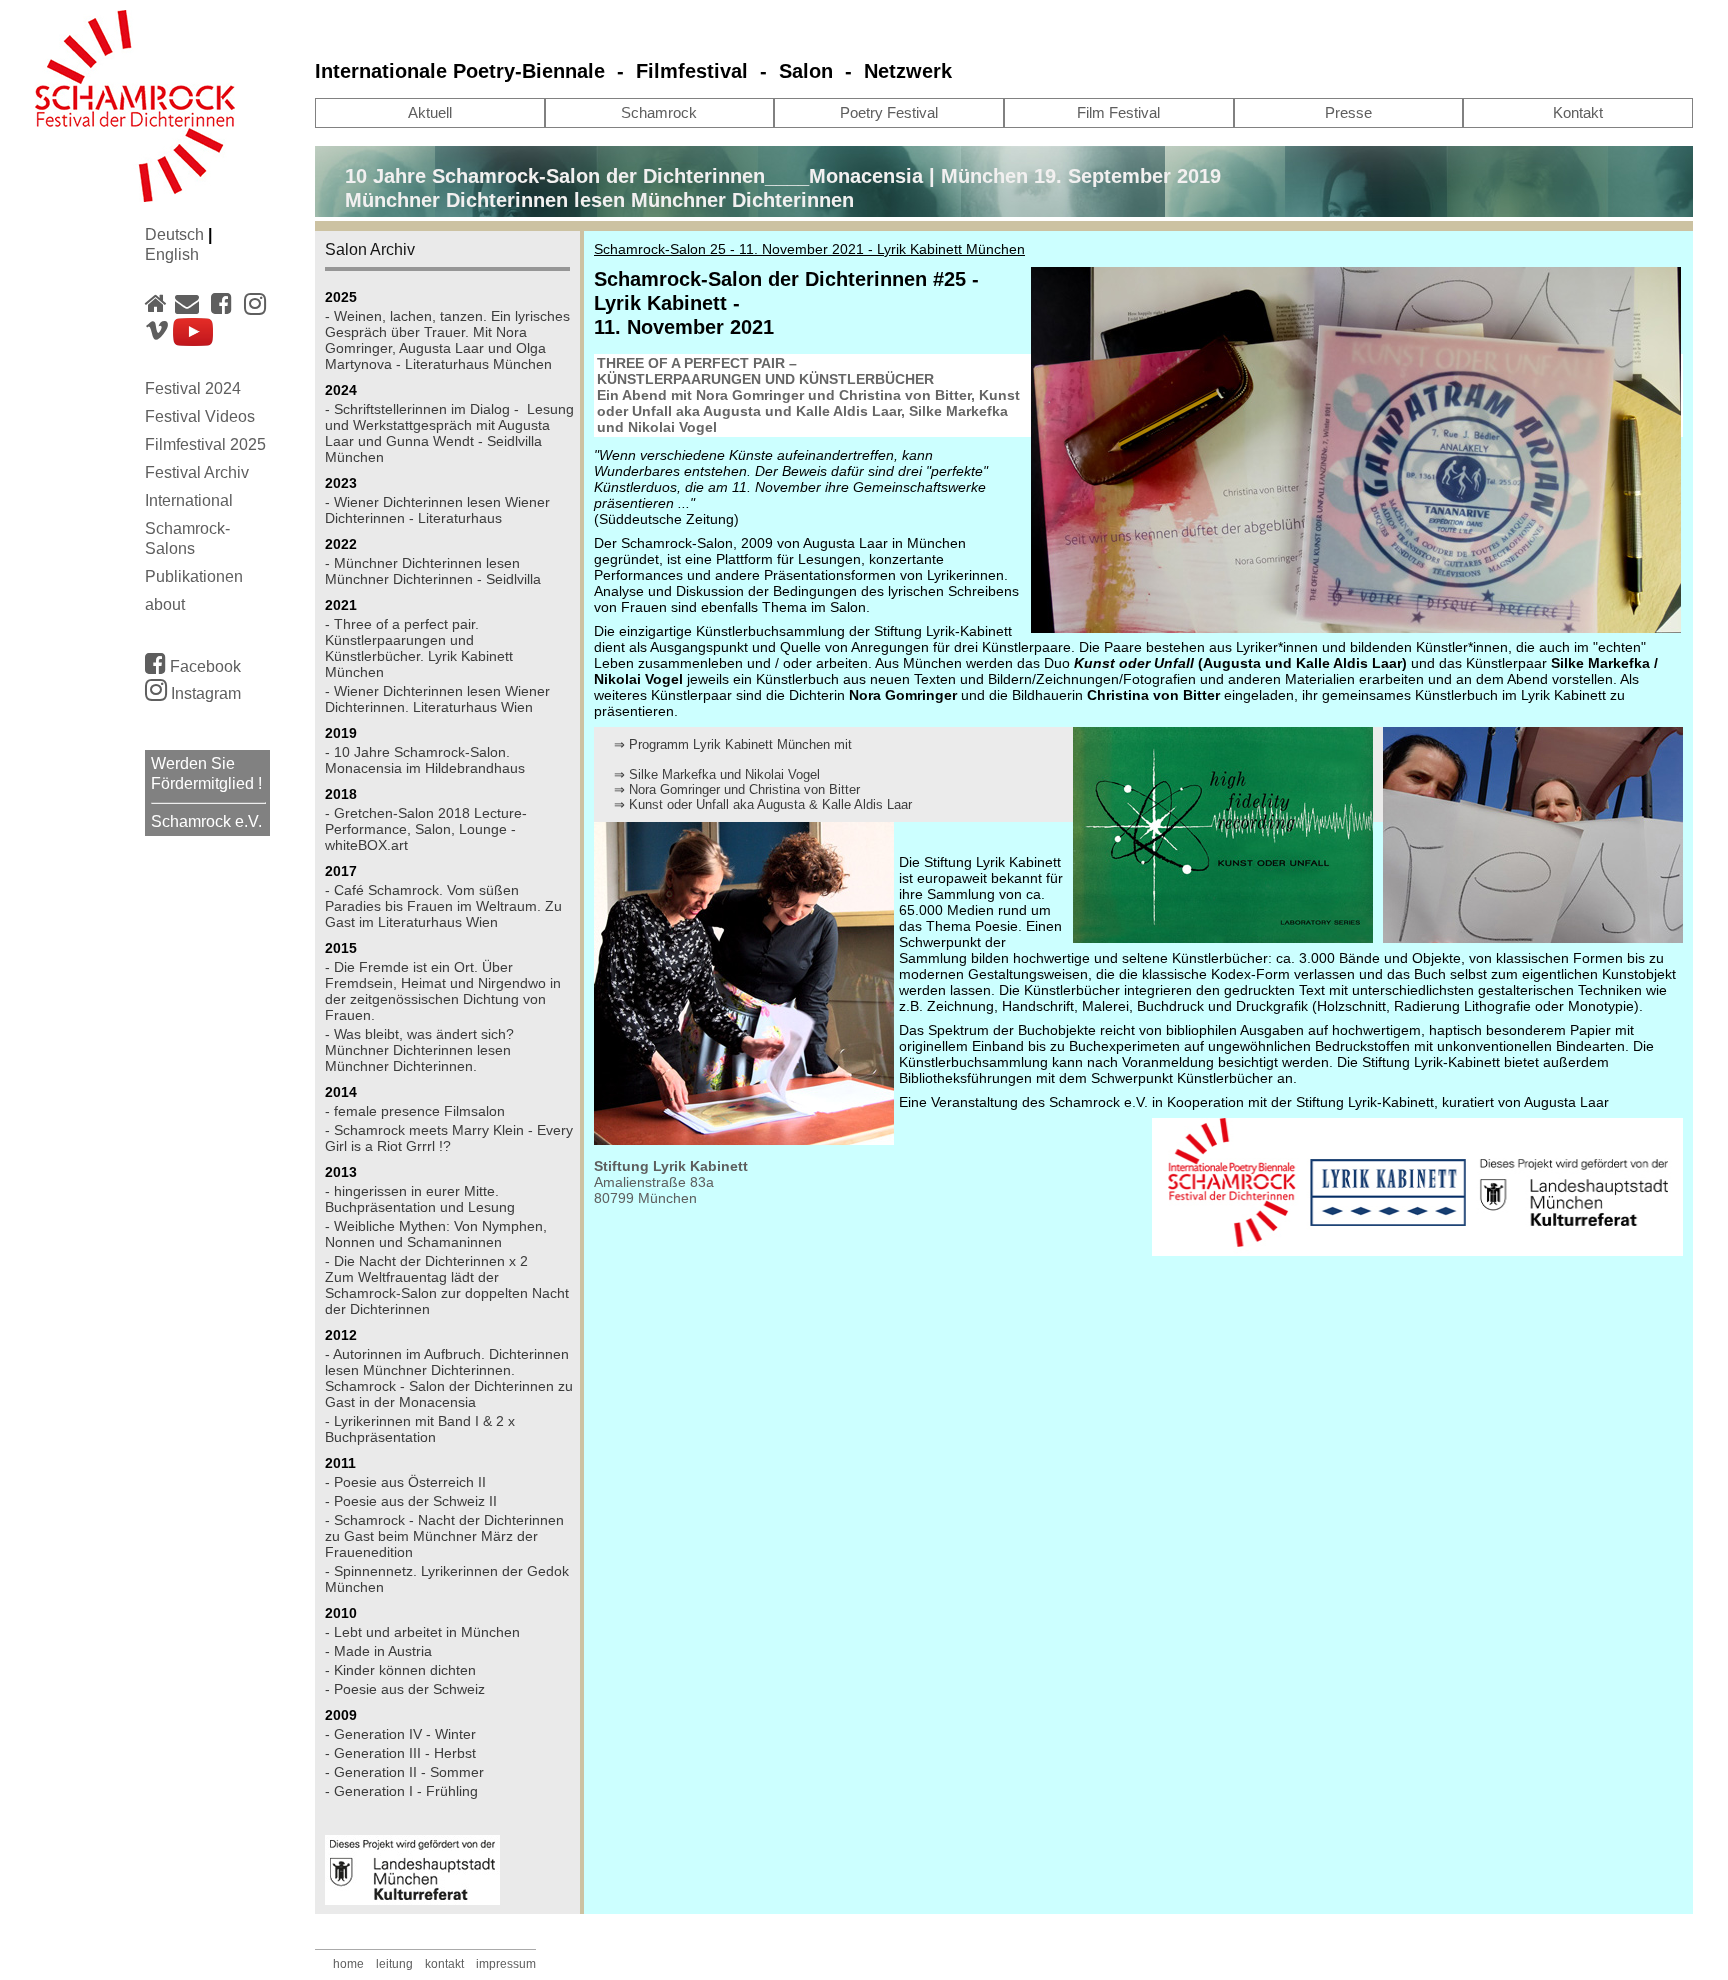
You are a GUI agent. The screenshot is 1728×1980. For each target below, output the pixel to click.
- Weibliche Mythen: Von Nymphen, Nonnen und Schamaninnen (436, 1234)
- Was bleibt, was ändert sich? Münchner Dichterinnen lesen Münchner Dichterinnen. (419, 1050)
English (172, 254)
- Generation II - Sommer (404, 1772)
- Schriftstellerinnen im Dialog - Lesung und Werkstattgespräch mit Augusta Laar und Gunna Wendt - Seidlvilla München (449, 433)
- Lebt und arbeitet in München (422, 1632)
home (348, 1964)
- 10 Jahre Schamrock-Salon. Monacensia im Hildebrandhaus (425, 760)
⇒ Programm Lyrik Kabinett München (722, 744)
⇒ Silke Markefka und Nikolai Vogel (717, 774)
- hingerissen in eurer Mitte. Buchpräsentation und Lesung (420, 1199)
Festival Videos (200, 416)
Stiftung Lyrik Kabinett (671, 1166)
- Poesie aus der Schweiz (405, 1689)
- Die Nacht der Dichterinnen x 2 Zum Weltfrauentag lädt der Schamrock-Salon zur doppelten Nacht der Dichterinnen (447, 1285)
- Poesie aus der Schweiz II (411, 1501)
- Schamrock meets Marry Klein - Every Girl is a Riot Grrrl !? (449, 1138)
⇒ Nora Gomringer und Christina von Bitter (737, 789)
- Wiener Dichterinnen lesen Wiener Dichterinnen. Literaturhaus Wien (437, 699)
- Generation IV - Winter (400, 1734)
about (165, 604)
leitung (394, 1964)
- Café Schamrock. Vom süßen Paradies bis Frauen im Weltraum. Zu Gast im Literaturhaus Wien (443, 906)
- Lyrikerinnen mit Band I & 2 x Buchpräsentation (420, 1429)
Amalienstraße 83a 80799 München (654, 1190)
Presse (1348, 112)
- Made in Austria (378, 1651)
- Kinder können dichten (400, 1670)
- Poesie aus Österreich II (405, 1482)
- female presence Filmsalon (415, 1111)
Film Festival (1118, 112)
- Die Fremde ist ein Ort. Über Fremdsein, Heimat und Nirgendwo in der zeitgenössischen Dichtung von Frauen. (443, 991)
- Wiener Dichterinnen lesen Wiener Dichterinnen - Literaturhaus (437, 510)
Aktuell (430, 112)
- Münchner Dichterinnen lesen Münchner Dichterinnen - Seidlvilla (433, 571)
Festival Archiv (197, 472)
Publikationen (194, 576)
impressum (506, 1964)
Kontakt (1578, 112)
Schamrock (659, 112)
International (189, 500)
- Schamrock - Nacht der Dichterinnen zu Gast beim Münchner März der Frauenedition (444, 1536)
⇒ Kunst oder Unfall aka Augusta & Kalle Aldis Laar (763, 804)
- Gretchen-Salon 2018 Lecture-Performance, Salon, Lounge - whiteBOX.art (426, 829)
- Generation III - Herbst (400, 1753)
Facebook (203, 666)
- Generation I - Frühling (401, 1791)
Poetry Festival (889, 112)
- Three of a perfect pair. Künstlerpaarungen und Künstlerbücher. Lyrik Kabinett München (419, 648)
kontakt (444, 1964)
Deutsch (176, 234)
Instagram (204, 693)
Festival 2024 (193, 388)
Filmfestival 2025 (205, 444)
